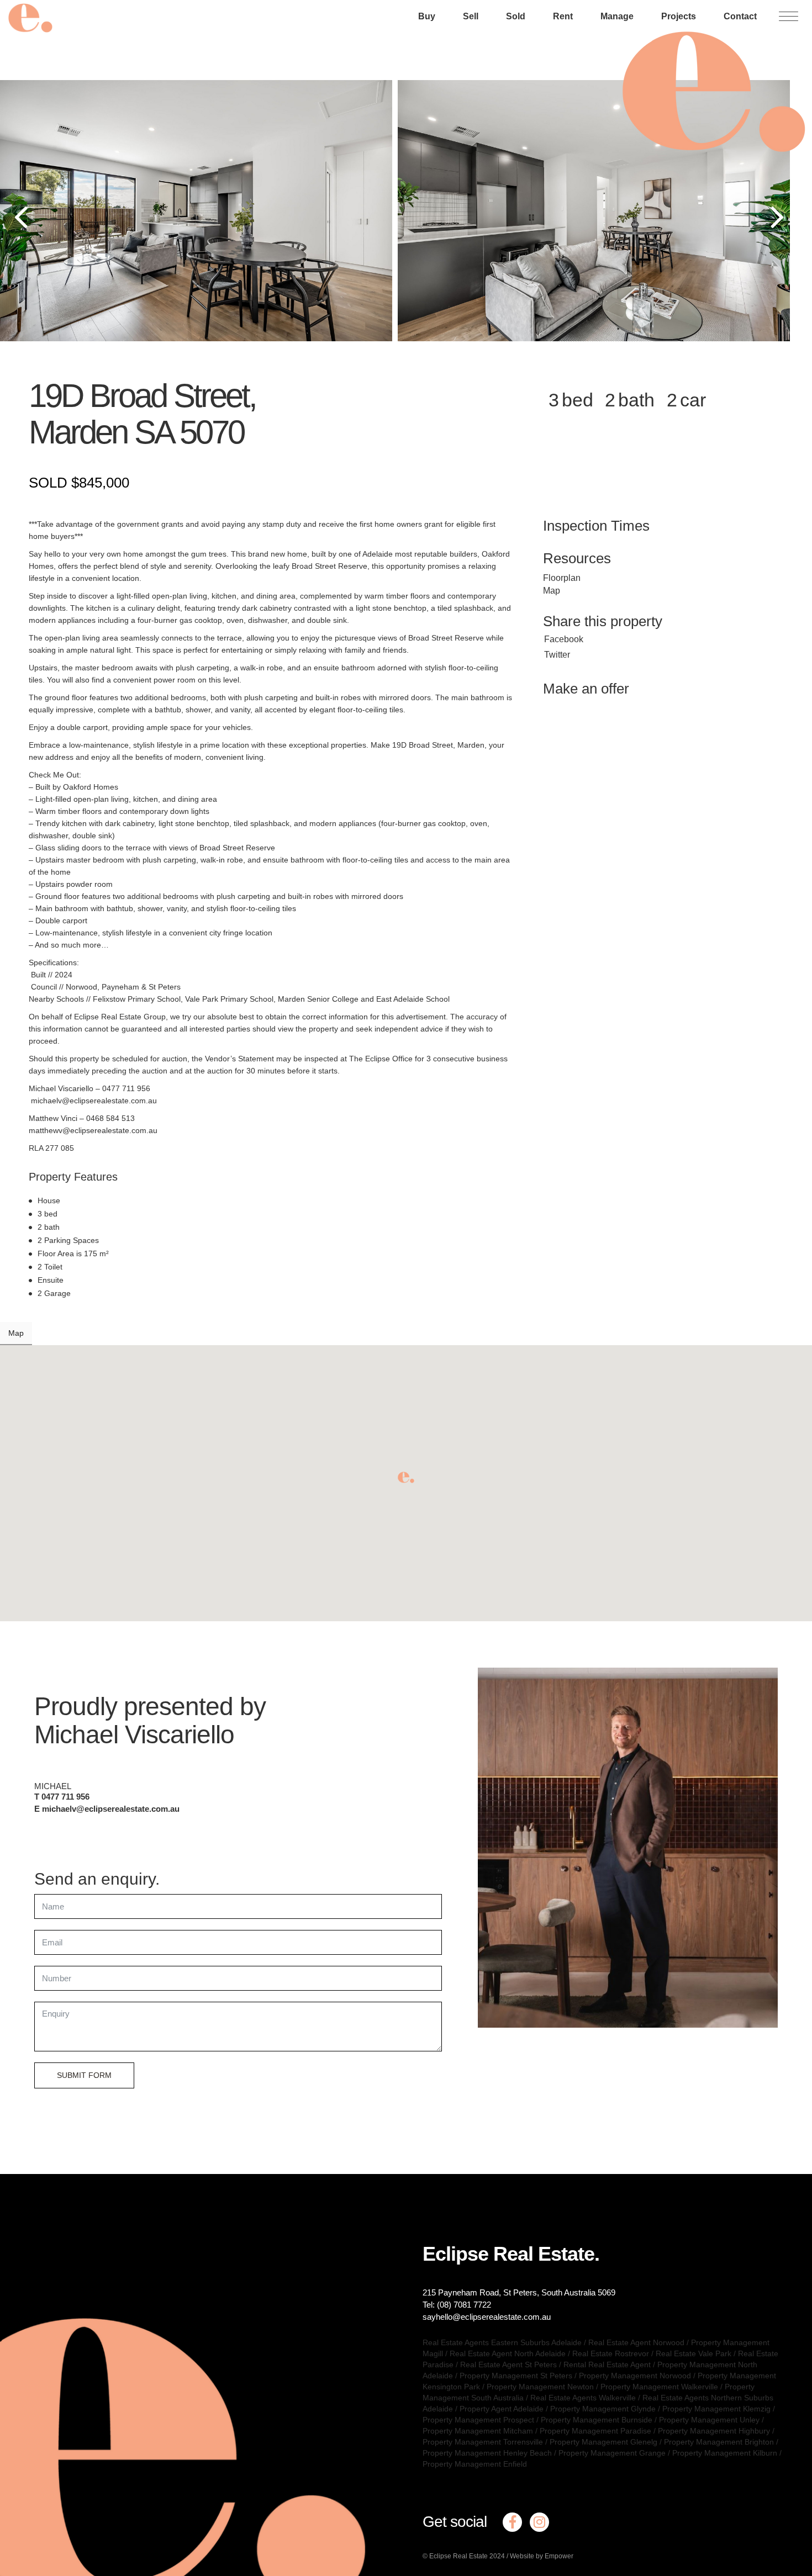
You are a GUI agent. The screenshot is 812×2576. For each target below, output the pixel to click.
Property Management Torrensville (483, 2442)
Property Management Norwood (635, 2376)
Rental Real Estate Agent (607, 2365)
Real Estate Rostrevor (611, 2353)
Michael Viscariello (134, 1734)
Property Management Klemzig (716, 2409)
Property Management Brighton (719, 2442)
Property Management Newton (540, 2387)
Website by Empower (542, 2556)
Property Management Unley (709, 2420)
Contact (740, 16)
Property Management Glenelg (603, 2442)
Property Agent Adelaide (502, 2409)
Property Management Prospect (478, 2420)
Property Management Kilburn (725, 2453)
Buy (427, 16)
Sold (516, 16)
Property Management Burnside (597, 2420)
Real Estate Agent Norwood (636, 2342)
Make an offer (586, 689)
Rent (563, 16)
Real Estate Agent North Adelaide (508, 2353)
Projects (679, 16)
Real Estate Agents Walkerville (583, 2398)
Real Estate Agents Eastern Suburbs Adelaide (502, 2342)
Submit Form (84, 2075)
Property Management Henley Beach (487, 2453)
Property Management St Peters (516, 2376)
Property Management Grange (612, 2453)
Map (552, 591)
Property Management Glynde (603, 2409)
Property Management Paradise (595, 2431)
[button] (406, 1477)
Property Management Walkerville (659, 2387)
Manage (617, 16)
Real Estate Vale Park (694, 2353)
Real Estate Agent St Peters (508, 2365)
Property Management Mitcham (478, 2431)
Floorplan (562, 578)
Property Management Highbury (714, 2431)
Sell (471, 16)
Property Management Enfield (475, 2464)
